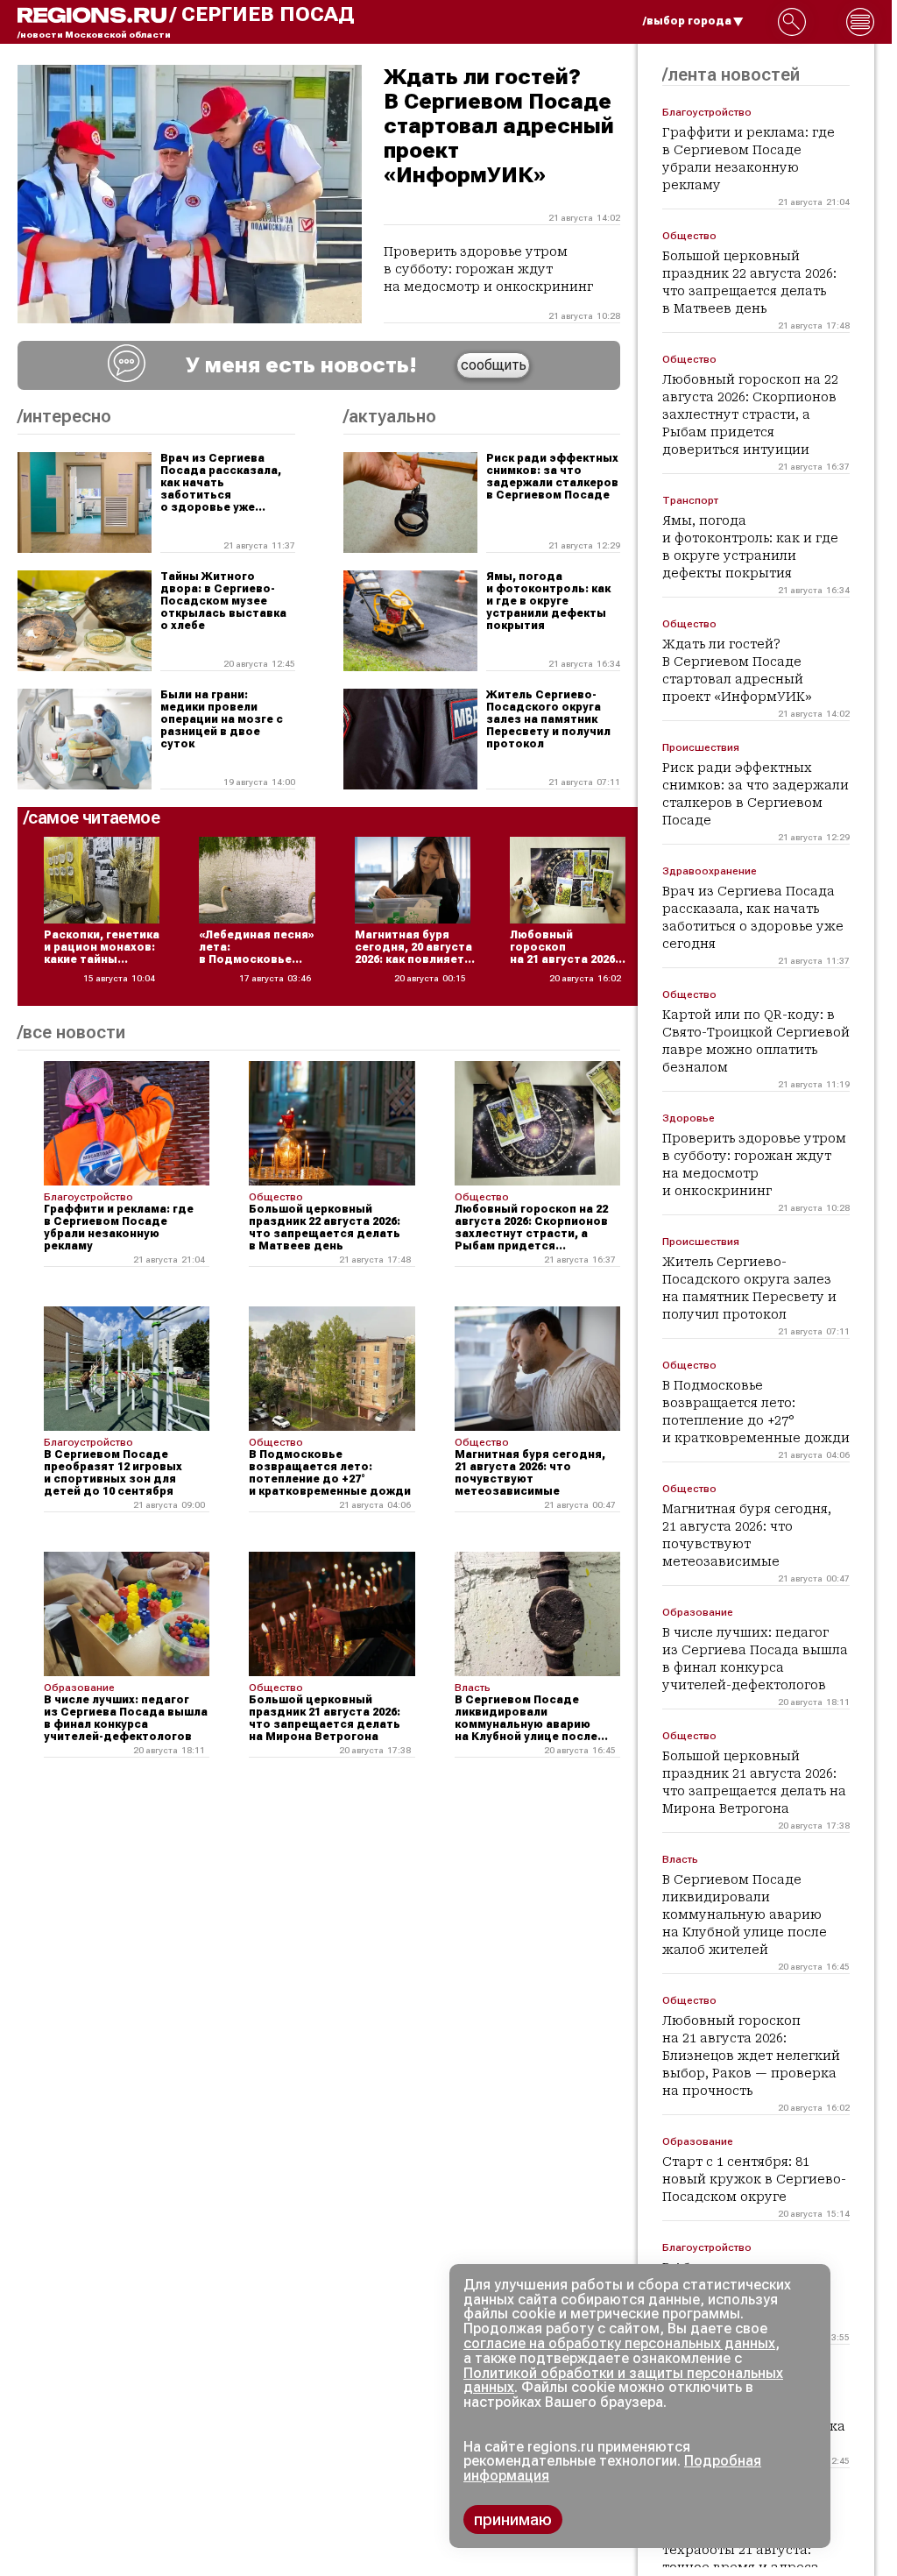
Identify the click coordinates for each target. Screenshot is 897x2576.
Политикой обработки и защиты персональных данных (623, 2381)
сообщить (494, 365)
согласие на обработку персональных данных (619, 2343)
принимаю (513, 2519)
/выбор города (687, 21)
